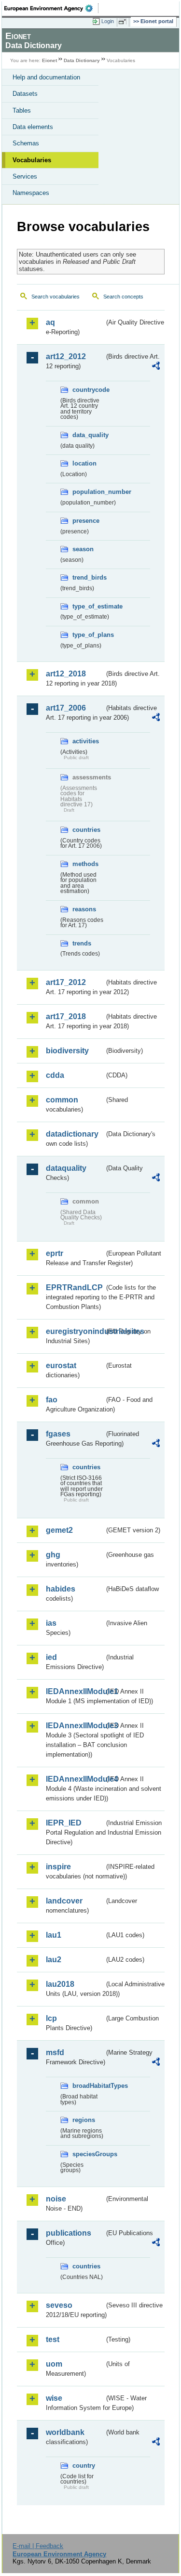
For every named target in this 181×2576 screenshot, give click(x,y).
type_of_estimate (88, 606)
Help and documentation (46, 77)
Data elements (33, 127)
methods (85, 864)
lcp (51, 2018)
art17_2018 (66, 1016)
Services (25, 176)
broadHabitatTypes (88, 2086)
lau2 (54, 1960)
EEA (51, 8)
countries (86, 830)
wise (54, 2398)
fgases (58, 1434)
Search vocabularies (56, 297)
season (83, 549)
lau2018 (60, 1984)
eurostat (61, 1366)
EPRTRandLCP (74, 1288)
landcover (64, 1901)
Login (108, 21)
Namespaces (31, 193)
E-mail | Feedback (38, 2546)
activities (86, 741)
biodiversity (67, 1051)
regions (84, 2120)
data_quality (88, 435)
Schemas (26, 143)
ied (51, 1657)
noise (56, 2199)
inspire (58, 1867)
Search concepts (123, 297)
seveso (59, 2305)
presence (86, 521)
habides (61, 1589)
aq (50, 322)
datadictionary (72, 1134)
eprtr (55, 1253)
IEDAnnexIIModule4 (75, 1779)
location (84, 463)
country (84, 2466)
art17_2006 (66, 708)
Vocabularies (32, 160)
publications (69, 2233)
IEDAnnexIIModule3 (75, 1726)
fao (52, 1400)
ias (51, 1623)
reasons (84, 909)
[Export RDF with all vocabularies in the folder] (156, 367)
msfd (55, 2052)
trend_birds (88, 577)
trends (82, 943)
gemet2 (59, 1530)
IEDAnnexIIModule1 (75, 1691)
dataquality (66, 1168)
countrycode (88, 390)
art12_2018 (66, 674)
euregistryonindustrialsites (75, 1331)
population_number (88, 492)
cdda (55, 1075)
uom (54, 2364)
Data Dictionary (82, 60)
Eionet (49, 60)
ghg (53, 1555)
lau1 (54, 1935)
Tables (22, 110)
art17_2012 (66, 982)
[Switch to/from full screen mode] (124, 22)
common (62, 1100)
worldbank (65, 2432)
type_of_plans (88, 635)
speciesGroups (88, 2154)
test (53, 2339)
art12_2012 (66, 356)
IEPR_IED (64, 1823)
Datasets (25, 94)
